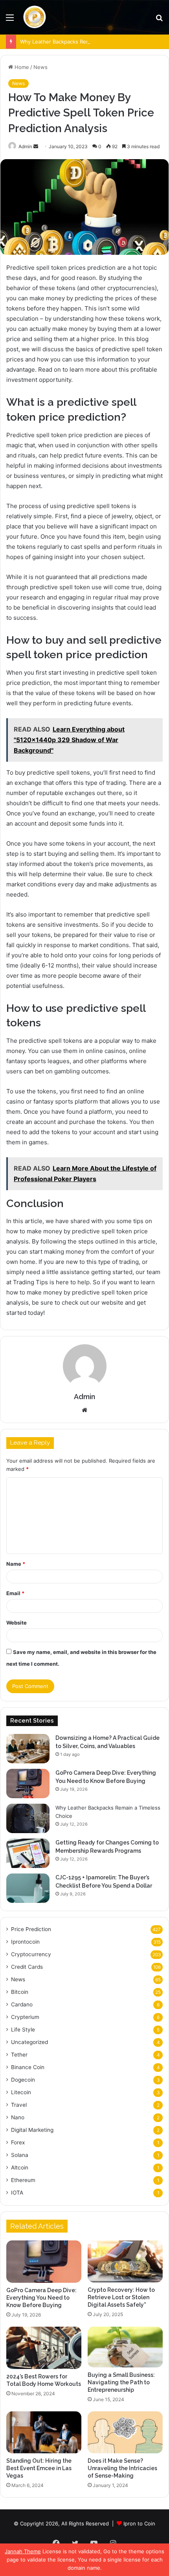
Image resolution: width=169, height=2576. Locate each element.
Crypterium (25, 2017)
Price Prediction (31, 1929)
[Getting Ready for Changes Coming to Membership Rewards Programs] (28, 1853)
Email (15, 1593)
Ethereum (23, 2180)
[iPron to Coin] (34, 17)
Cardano (22, 2004)
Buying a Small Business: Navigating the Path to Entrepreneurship (121, 2382)
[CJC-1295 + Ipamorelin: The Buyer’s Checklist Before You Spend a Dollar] (28, 1888)
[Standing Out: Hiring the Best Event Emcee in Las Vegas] (44, 2433)
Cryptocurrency (31, 1954)
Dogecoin (23, 2080)
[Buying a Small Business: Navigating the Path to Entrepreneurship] (125, 2347)
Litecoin (21, 2092)
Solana (20, 2155)
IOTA (17, 2193)
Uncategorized (29, 2042)
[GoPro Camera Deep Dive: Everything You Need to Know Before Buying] (28, 1784)
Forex (18, 2142)
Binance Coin (28, 2067)
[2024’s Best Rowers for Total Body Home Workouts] (44, 2348)
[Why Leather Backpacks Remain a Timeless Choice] (28, 1818)
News (40, 67)
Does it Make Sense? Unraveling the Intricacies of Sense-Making (122, 2468)
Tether (19, 2055)
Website (17, 1623)
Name (16, 1564)
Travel (19, 2105)
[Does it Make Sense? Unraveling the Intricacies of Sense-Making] (125, 2433)
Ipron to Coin (139, 2523)
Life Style (23, 2030)
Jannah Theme (23, 2551)
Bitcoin (20, 1992)
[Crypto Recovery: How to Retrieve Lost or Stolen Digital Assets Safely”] (125, 2261)
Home (21, 67)
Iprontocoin (25, 1942)
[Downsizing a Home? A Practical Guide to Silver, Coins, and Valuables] (28, 1749)
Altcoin (20, 2168)
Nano (18, 2117)
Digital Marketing (32, 2130)
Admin (25, 146)
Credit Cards (27, 1967)
